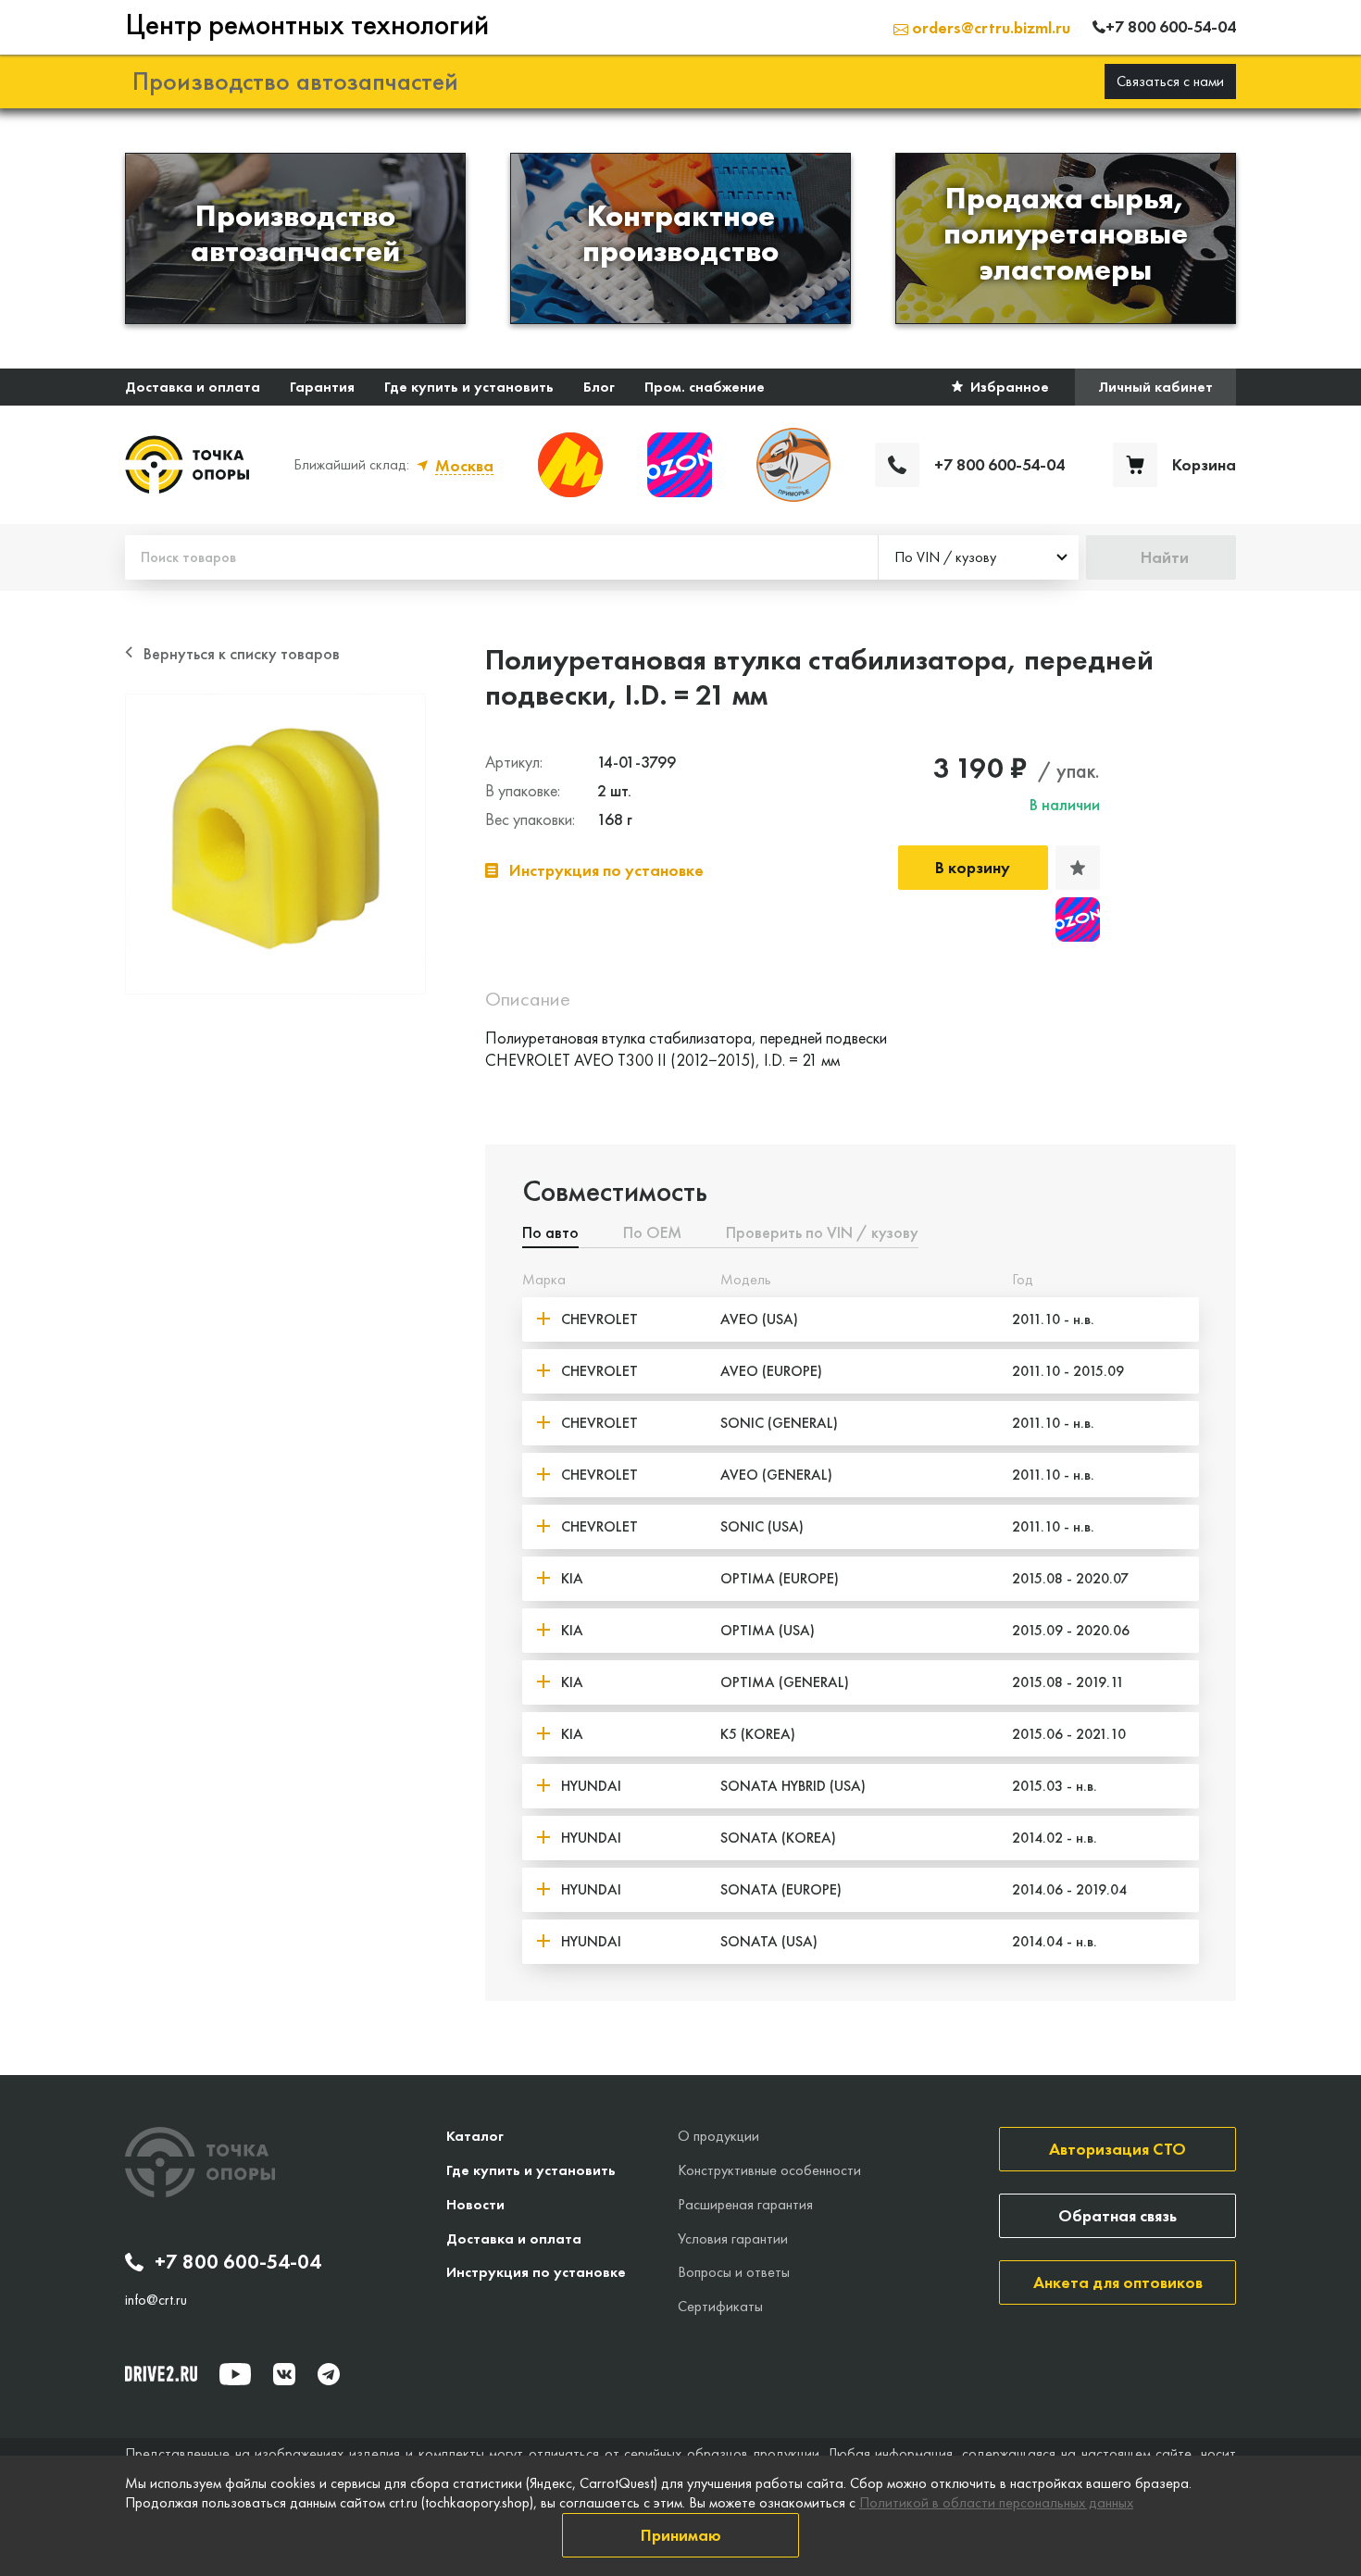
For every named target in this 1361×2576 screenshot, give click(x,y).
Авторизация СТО (1118, 2149)
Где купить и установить (469, 387)
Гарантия (322, 387)
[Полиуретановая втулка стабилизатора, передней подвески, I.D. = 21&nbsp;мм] (275, 844)
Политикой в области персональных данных (996, 2502)
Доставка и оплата (193, 387)
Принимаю (681, 2535)
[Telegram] (329, 2374)
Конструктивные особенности (769, 2170)
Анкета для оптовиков (1118, 2282)
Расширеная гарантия (745, 2204)
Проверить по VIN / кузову (822, 1233)
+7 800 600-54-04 (238, 2262)
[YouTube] (235, 2374)
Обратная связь (1118, 2215)
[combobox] (979, 557)
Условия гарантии (733, 2238)
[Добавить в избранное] (1078, 868)
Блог (599, 387)
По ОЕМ (652, 1233)
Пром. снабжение (705, 387)
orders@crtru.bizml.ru (989, 27)
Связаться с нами (1170, 81)
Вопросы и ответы (734, 2272)
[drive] (161, 2373)
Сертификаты (720, 2306)
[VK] (284, 2374)
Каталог (475, 2136)
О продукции (718, 2136)
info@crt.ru (156, 2300)
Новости (475, 2204)
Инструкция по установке (536, 2272)
